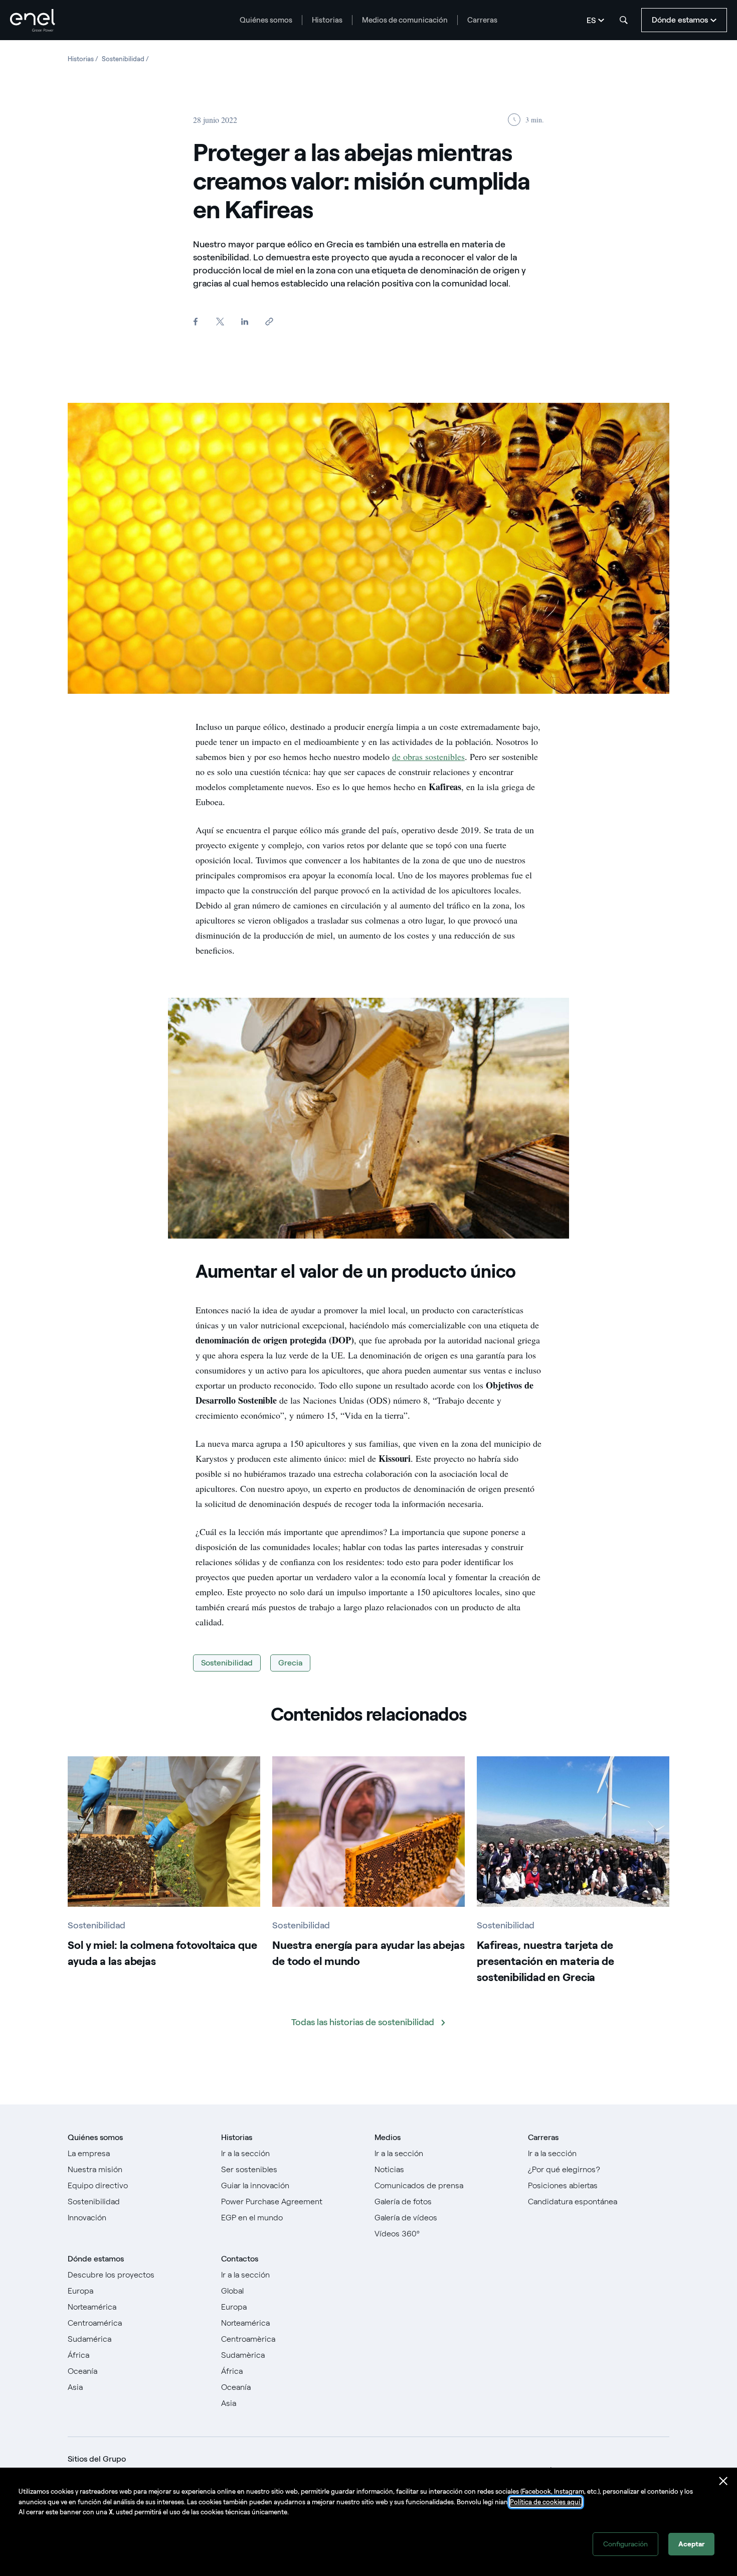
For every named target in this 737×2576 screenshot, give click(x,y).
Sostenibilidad (227, 1663)
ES (591, 20)
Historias (327, 20)
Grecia (290, 1663)
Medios (388, 2137)
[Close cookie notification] (723, 2481)
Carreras (482, 20)
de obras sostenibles (428, 756)
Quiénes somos (266, 20)
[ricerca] (624, 20)
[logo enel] (33, 20)
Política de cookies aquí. (546, 2502)
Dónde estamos (96, 2259)
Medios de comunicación (405, 20)
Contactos (240, 2259)
